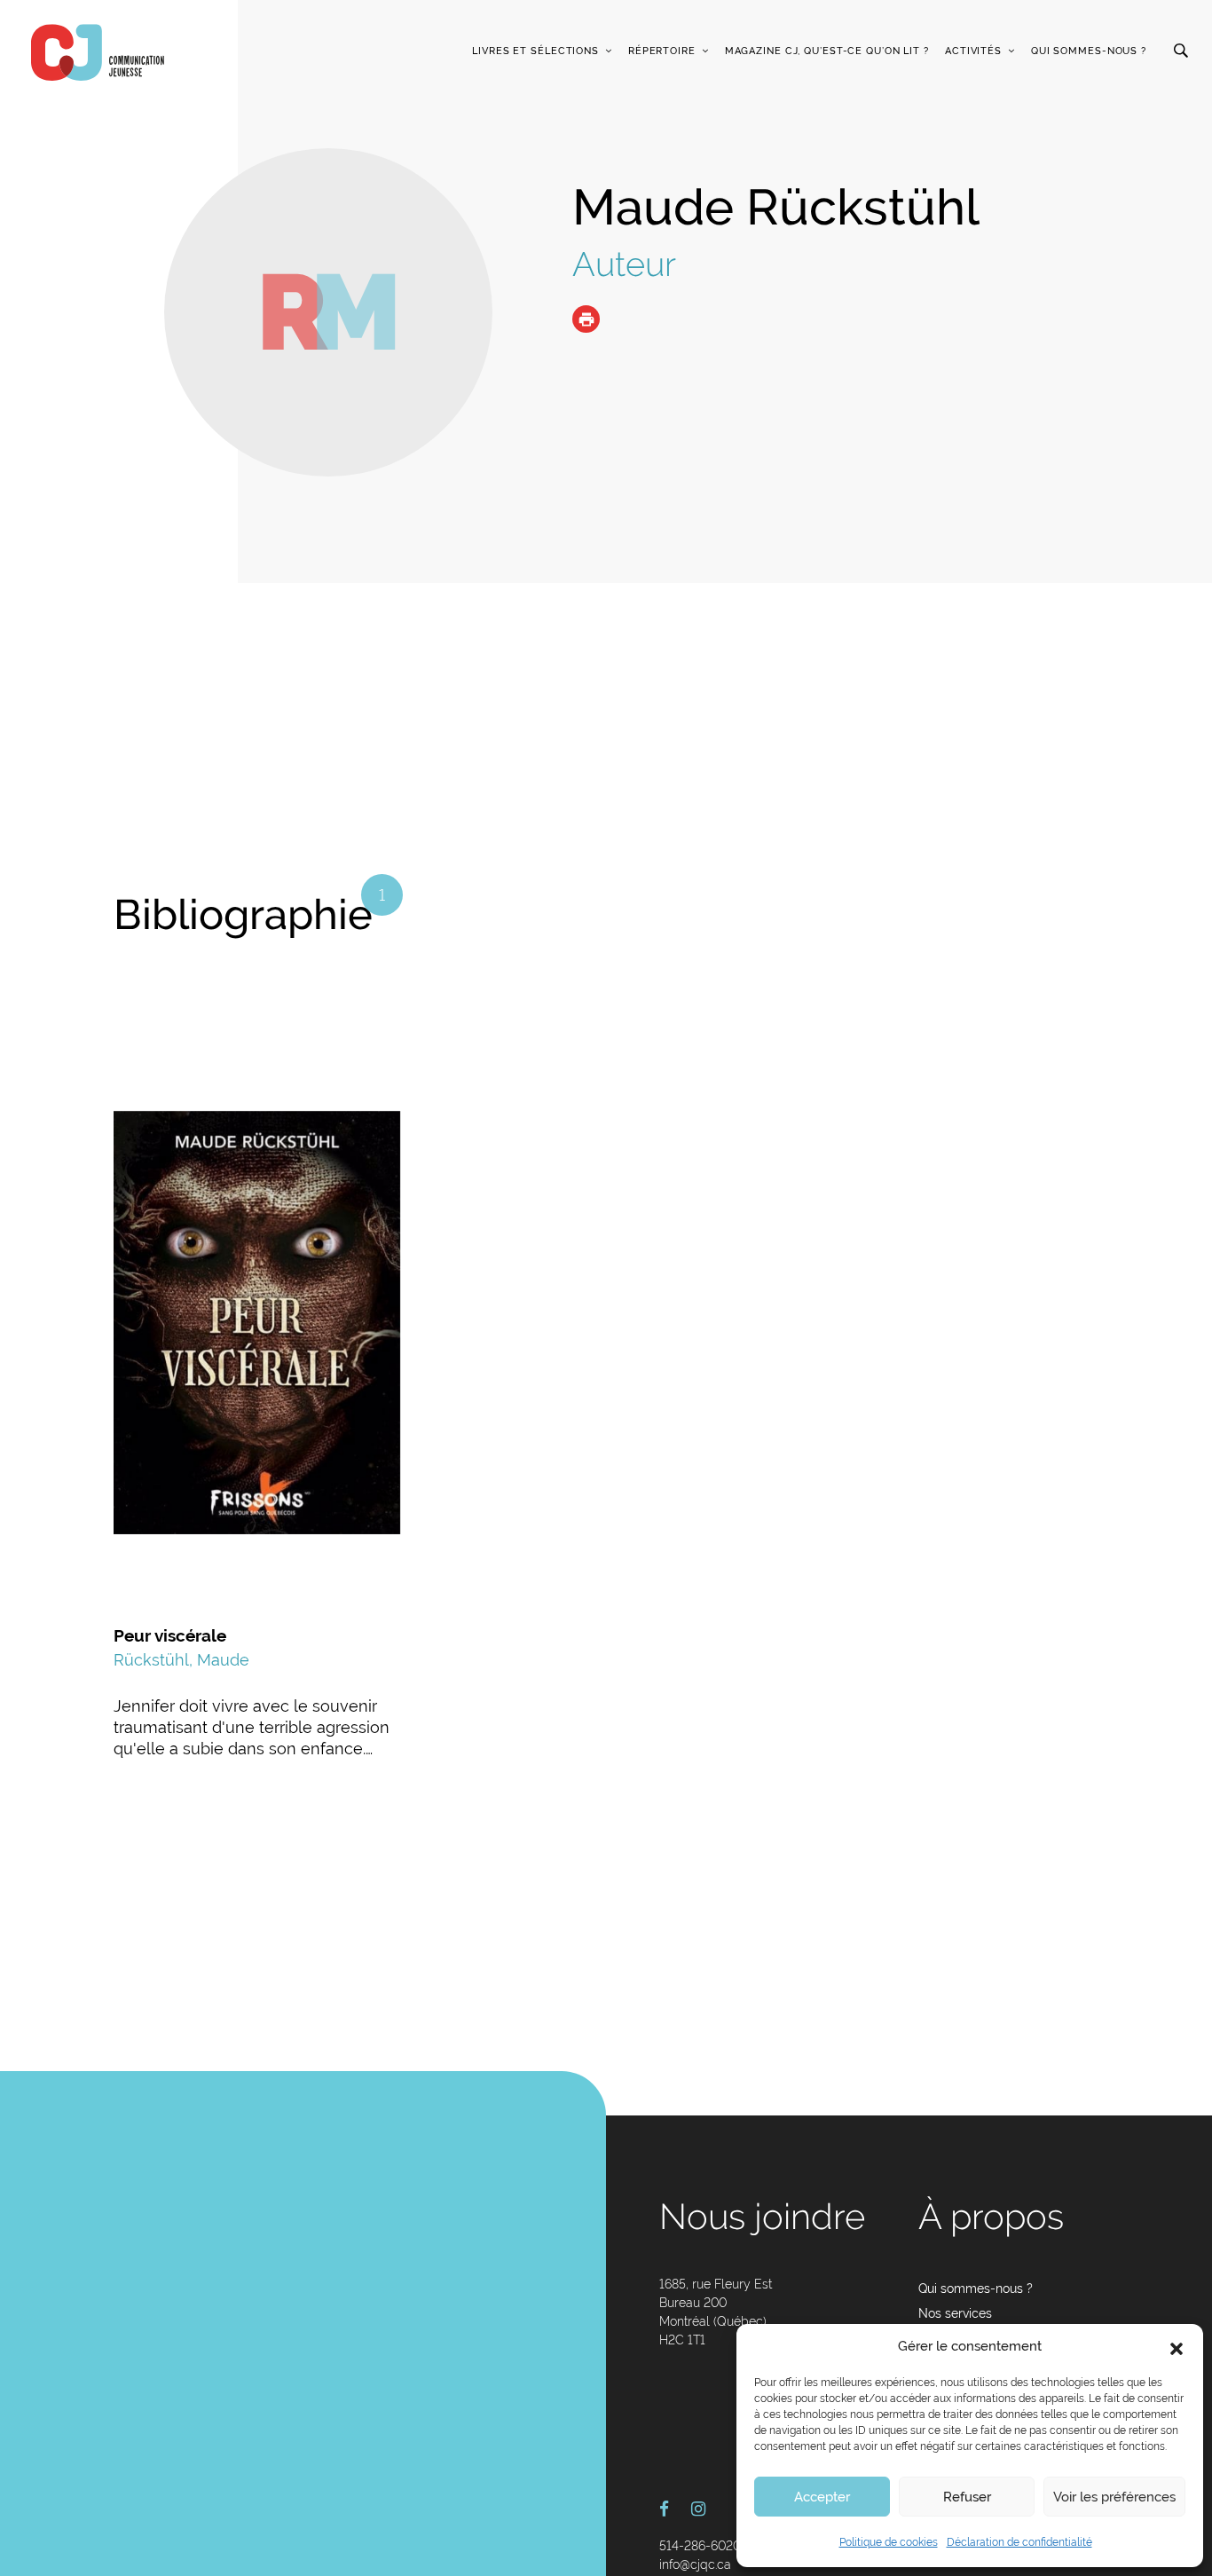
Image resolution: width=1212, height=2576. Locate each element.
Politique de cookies (889, 2542)
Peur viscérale (170, 1635)
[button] (1177, 2347)
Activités (973, 51)
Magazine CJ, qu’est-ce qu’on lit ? (827, 51)
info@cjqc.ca (695, 2564)
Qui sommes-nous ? (1089, 51)
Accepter (822, 2497)
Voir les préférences (1114, 2497)
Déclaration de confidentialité (1019, 2542)
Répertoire (662, 51)
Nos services (955, 2313)
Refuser (967, 2497)
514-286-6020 (700, 2546)
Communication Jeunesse (98, 52)
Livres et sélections (535, 51)
